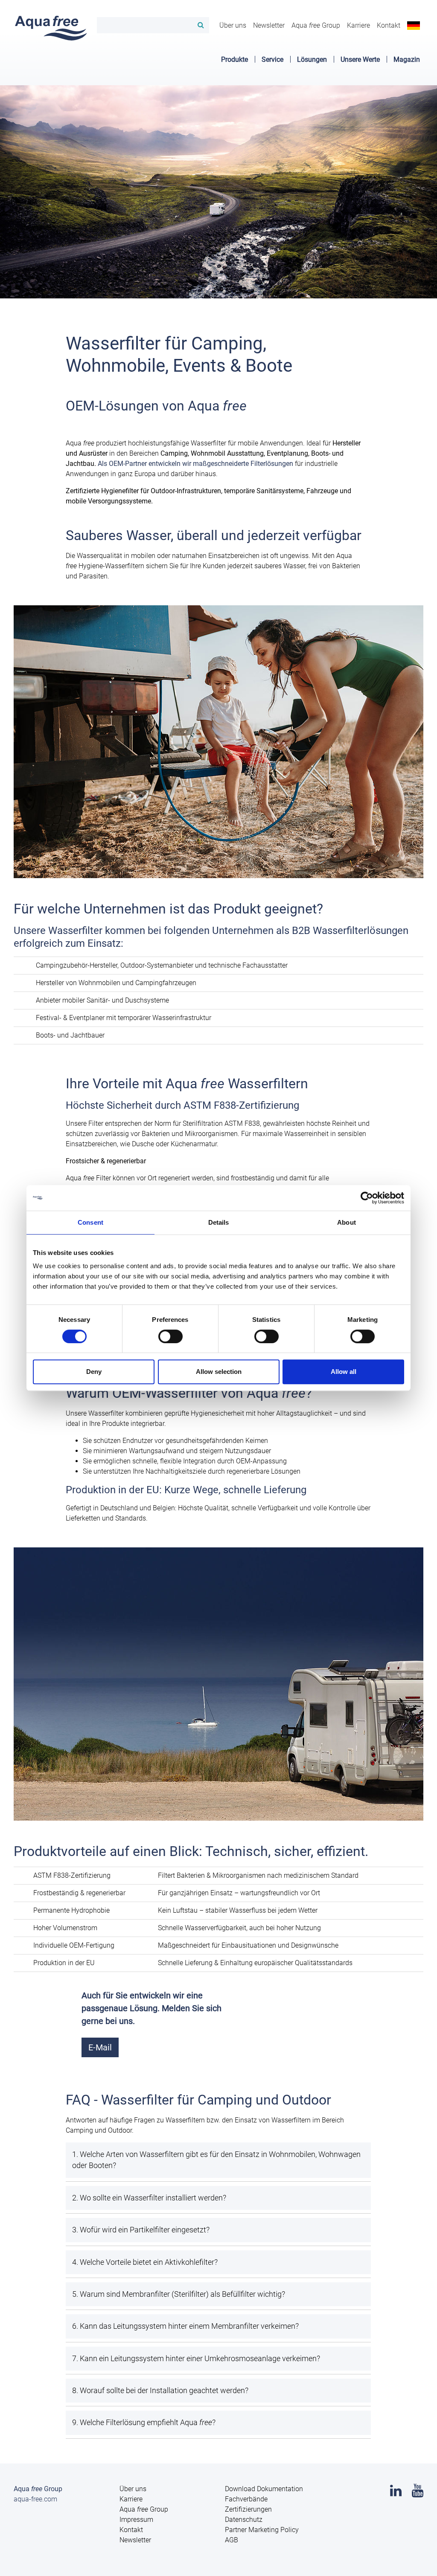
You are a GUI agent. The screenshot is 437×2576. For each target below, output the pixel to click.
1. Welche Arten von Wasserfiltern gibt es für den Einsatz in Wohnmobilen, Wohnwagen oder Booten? (216, 2160)
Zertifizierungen (248, 2509)
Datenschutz (244, 2520)
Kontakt (389, 25)
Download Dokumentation (264, 2489)
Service (272, 59)
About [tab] (347, 1222)
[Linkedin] (396, 2493)
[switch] (170, 1336)
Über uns (233, 25)
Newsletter (269, 25)
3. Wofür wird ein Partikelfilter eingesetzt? (141, 2230)
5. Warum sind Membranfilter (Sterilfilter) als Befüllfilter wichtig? (179, 2294)
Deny (94, 1372)
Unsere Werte (360, 59)
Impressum (136, 2520)
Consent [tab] (90, 1222)
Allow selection (219, 1372)
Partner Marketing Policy (262, 2530)
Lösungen (312, 59)
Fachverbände (246, 2499)
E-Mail (100, 2047)
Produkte (235, 59)
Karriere (358, 25)
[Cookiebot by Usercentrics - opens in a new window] (367, 1198)
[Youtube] (418, 2493)
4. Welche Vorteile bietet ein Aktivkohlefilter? (145, 2262)
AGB (232, 2540)
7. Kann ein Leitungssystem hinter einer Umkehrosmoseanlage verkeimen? (196, 2359)
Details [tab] (219, 1222)
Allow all (344, 1372)
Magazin (407, 59)
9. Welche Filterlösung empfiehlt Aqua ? (144, 2423)
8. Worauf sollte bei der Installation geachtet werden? (160, 2391)
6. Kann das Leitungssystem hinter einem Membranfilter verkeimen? (185, 2326)
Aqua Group (316, 25)
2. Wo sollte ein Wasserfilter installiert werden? (149, 2198)
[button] (414, 25)
